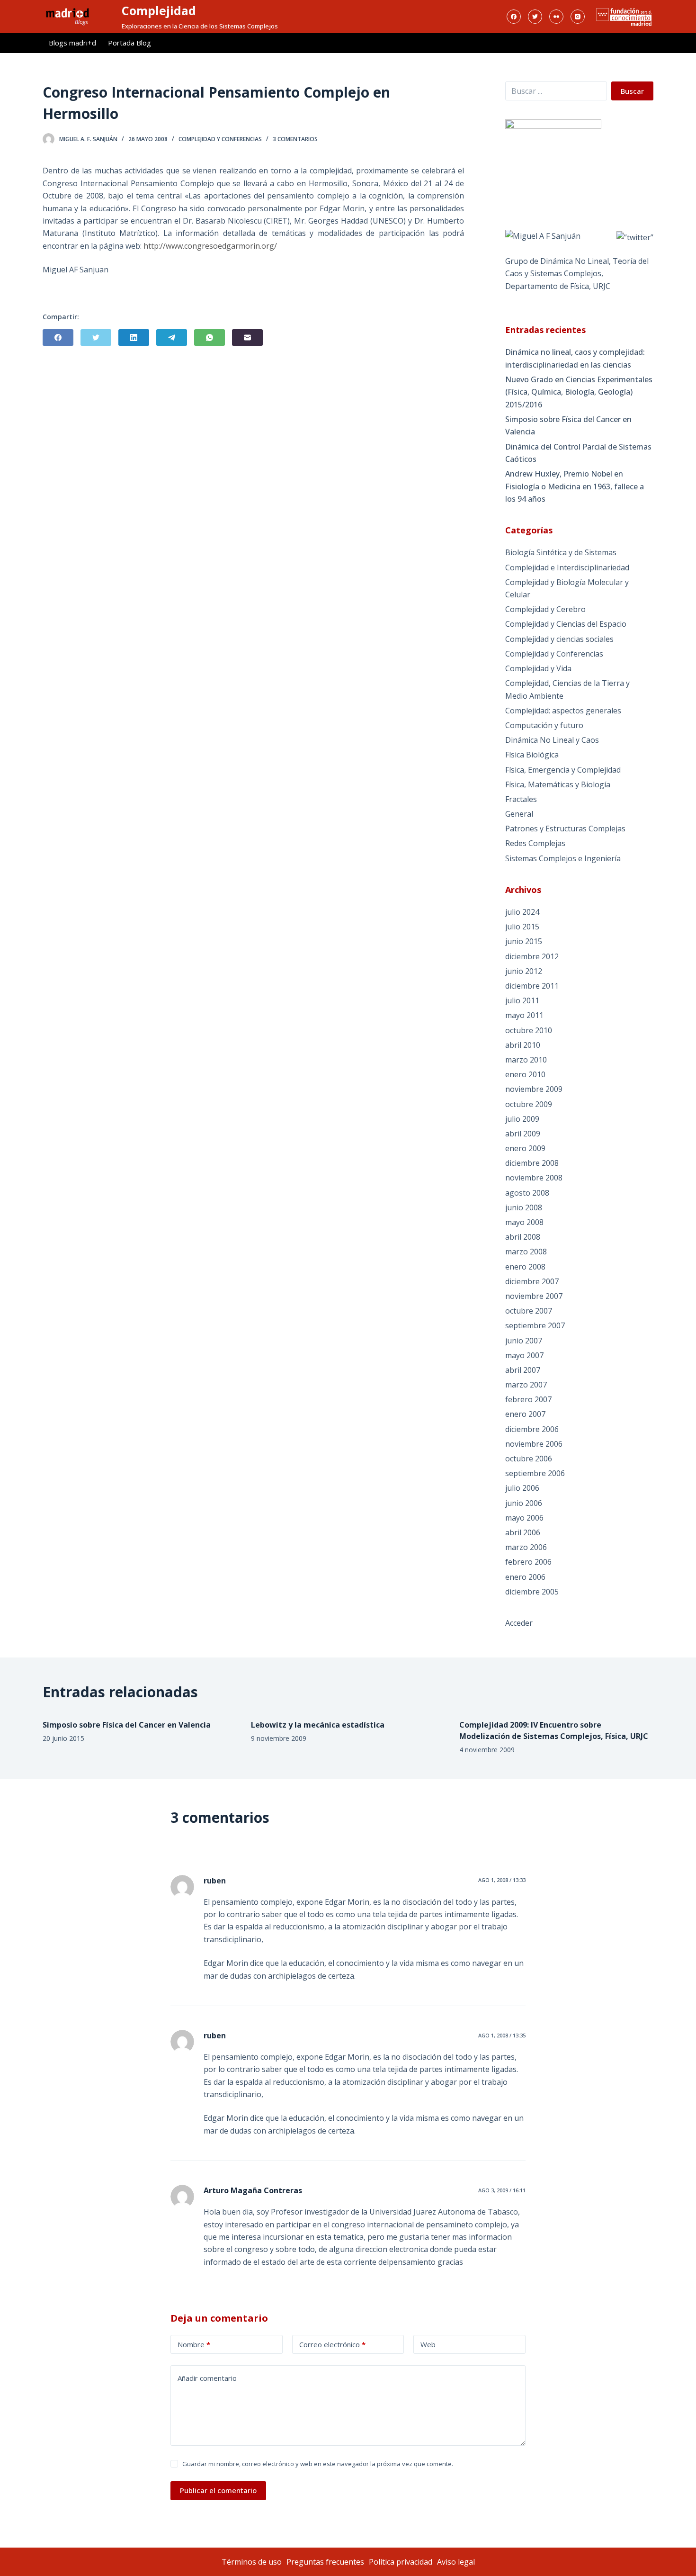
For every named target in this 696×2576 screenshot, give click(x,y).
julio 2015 (522, 927)
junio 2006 (524, 1503)
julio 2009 (522, 1119)
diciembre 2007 (532, 1281)
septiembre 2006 (535, 1473)
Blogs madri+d (72, 43)
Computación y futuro (544, 725)
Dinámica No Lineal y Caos (552, 740)
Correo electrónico (332, 2344)
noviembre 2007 (534, 1296)
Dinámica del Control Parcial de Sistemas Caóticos (578, 453)
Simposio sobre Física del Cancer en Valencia (568, 425)
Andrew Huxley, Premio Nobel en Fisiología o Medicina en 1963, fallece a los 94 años (575, 486)
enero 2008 (525, 1267)
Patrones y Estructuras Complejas (565, 829)
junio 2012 (524, 971)
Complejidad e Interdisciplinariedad (567, 567)
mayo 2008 (524, 1222)
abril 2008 (523, 1237)
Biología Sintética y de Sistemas (561, 552)
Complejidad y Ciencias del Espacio (566, 624)
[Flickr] (556, 17)
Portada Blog (129, 43)
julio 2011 (522, 1000)
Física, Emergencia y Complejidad (563, 770)
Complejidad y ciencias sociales (559, 639)
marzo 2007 (526, 1385)
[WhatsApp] (210, 338)
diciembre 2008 (532, 1163)
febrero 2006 (528, 1562)
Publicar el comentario (218, 2490)
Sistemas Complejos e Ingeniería (563, 858)
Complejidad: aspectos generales (563, 711)
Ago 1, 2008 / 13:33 (502, 1880)
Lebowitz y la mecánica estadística (318, 1725)
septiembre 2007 (535, 1325)
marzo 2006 (526, 1547)
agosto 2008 (527, 1193)
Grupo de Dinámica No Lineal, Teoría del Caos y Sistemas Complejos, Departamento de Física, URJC (577, 274)
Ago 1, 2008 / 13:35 (502, 2035)
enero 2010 (525, 1074)
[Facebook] (514, 17)
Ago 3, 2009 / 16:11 (502, 2190)
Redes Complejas (535, 843)
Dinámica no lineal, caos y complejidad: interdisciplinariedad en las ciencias (575, 358)
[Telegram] (172, 338)
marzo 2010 (526, 1060)
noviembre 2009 (534, 1089)
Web (428, 2344)
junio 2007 (524, 1341)
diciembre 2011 (532, 986)
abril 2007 (523, 1370)
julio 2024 (522, 912)
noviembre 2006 (534, 1444)
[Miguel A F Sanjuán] (543, 235)
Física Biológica (532, 755)
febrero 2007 (528, 1399)
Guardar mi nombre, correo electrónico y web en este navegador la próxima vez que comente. (318, 2464)
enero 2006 (525, 1577)
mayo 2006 (524, 1518)
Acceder (519, 1623)
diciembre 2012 (532, 956)
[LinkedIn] (134, 338)
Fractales (521, 799)
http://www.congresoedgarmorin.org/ (210, 246)
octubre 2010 (529, 1030)
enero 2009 (525, 1148)
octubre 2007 (529, 1311)
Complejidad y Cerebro (545, 609)
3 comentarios (295, 139)
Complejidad (159, 10)
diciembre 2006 (532, 1429)
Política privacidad (401, 2562)
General (519, 814)
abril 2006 (523, 1532)
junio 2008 (524, 1207)
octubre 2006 (529, 1459)
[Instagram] (578, 17)
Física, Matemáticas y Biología (558, 784)
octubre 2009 (529, 1104)
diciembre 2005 (532, 1592)
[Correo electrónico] (247, 338)
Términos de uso (252, 2562)
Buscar (632, 91)
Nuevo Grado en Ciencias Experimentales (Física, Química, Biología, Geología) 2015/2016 (579, 392)
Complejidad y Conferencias (220, 139)
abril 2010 (523, 1045)
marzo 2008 (526, 1252)
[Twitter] (535, 17)
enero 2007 (525, 1414)
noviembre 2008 (534, 1178)
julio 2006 (522, 1488)
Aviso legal (456, 2562)
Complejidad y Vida (538, 668)
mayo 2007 (524, 1355)
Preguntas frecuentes (325, 2562)
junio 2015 (524, 941)
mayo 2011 (524, 1015)
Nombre (194, 2344)
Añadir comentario (207, 2378)
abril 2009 (523, 1134)
